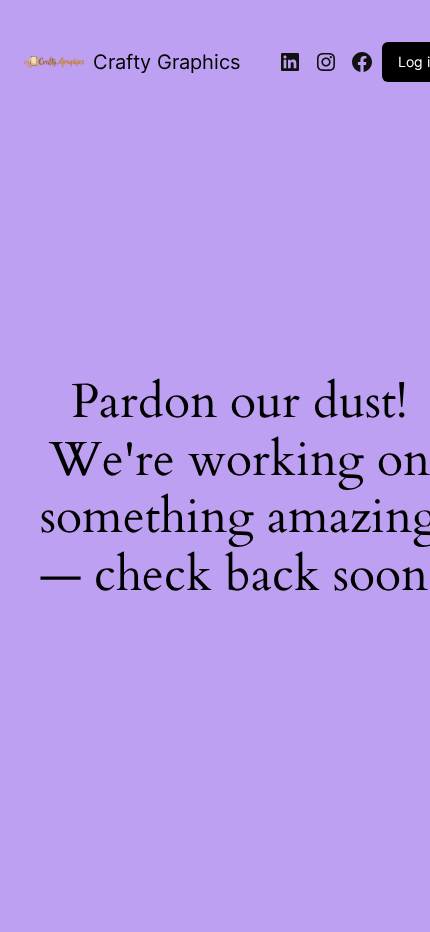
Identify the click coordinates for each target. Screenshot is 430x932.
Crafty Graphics (166, 62)
